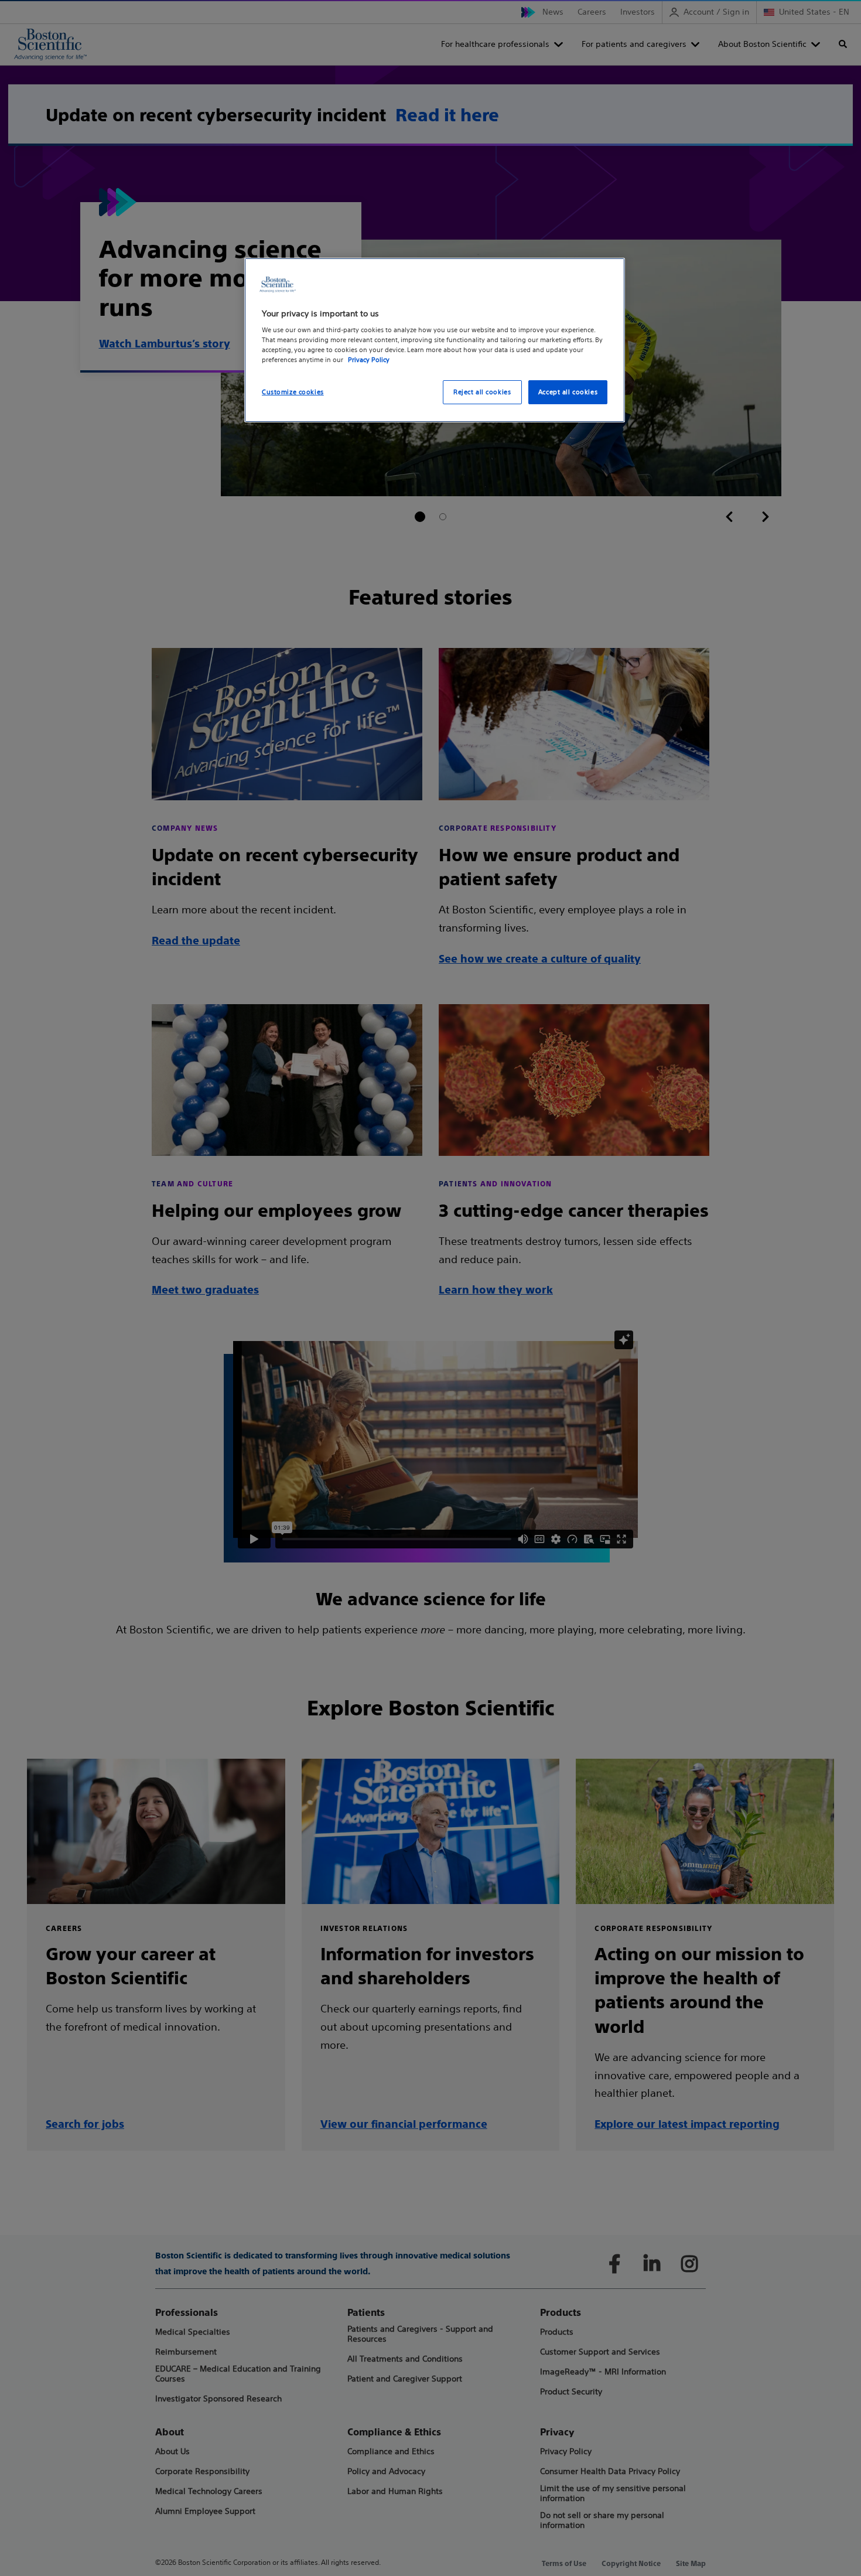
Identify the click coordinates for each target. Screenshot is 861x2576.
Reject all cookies (482, 392)
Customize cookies (293, 392)
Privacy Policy (369, 360)
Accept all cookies (568, 392)
